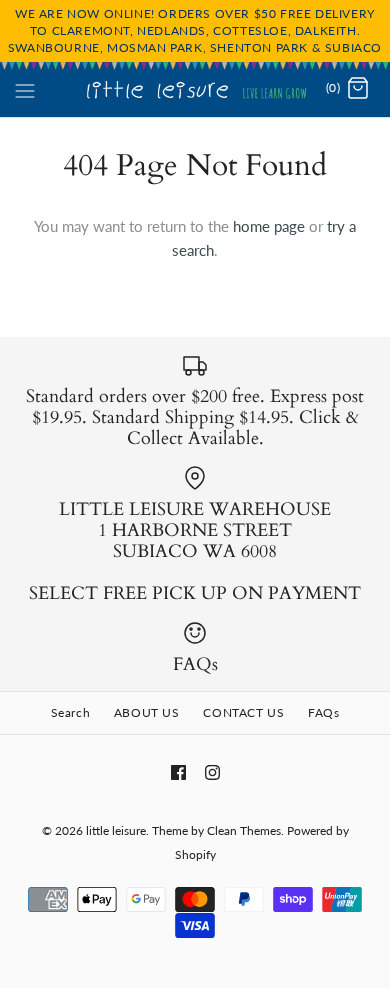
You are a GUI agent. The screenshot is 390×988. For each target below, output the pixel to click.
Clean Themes (244, 830)
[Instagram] (212, 772)
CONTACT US (243, 712)
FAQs (323, 712)
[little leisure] (195, 89)
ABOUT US (147, 712)
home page (269, 226)
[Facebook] (178, 772)
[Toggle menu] (25, 88)
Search (71, 712)
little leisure (116, 830)
